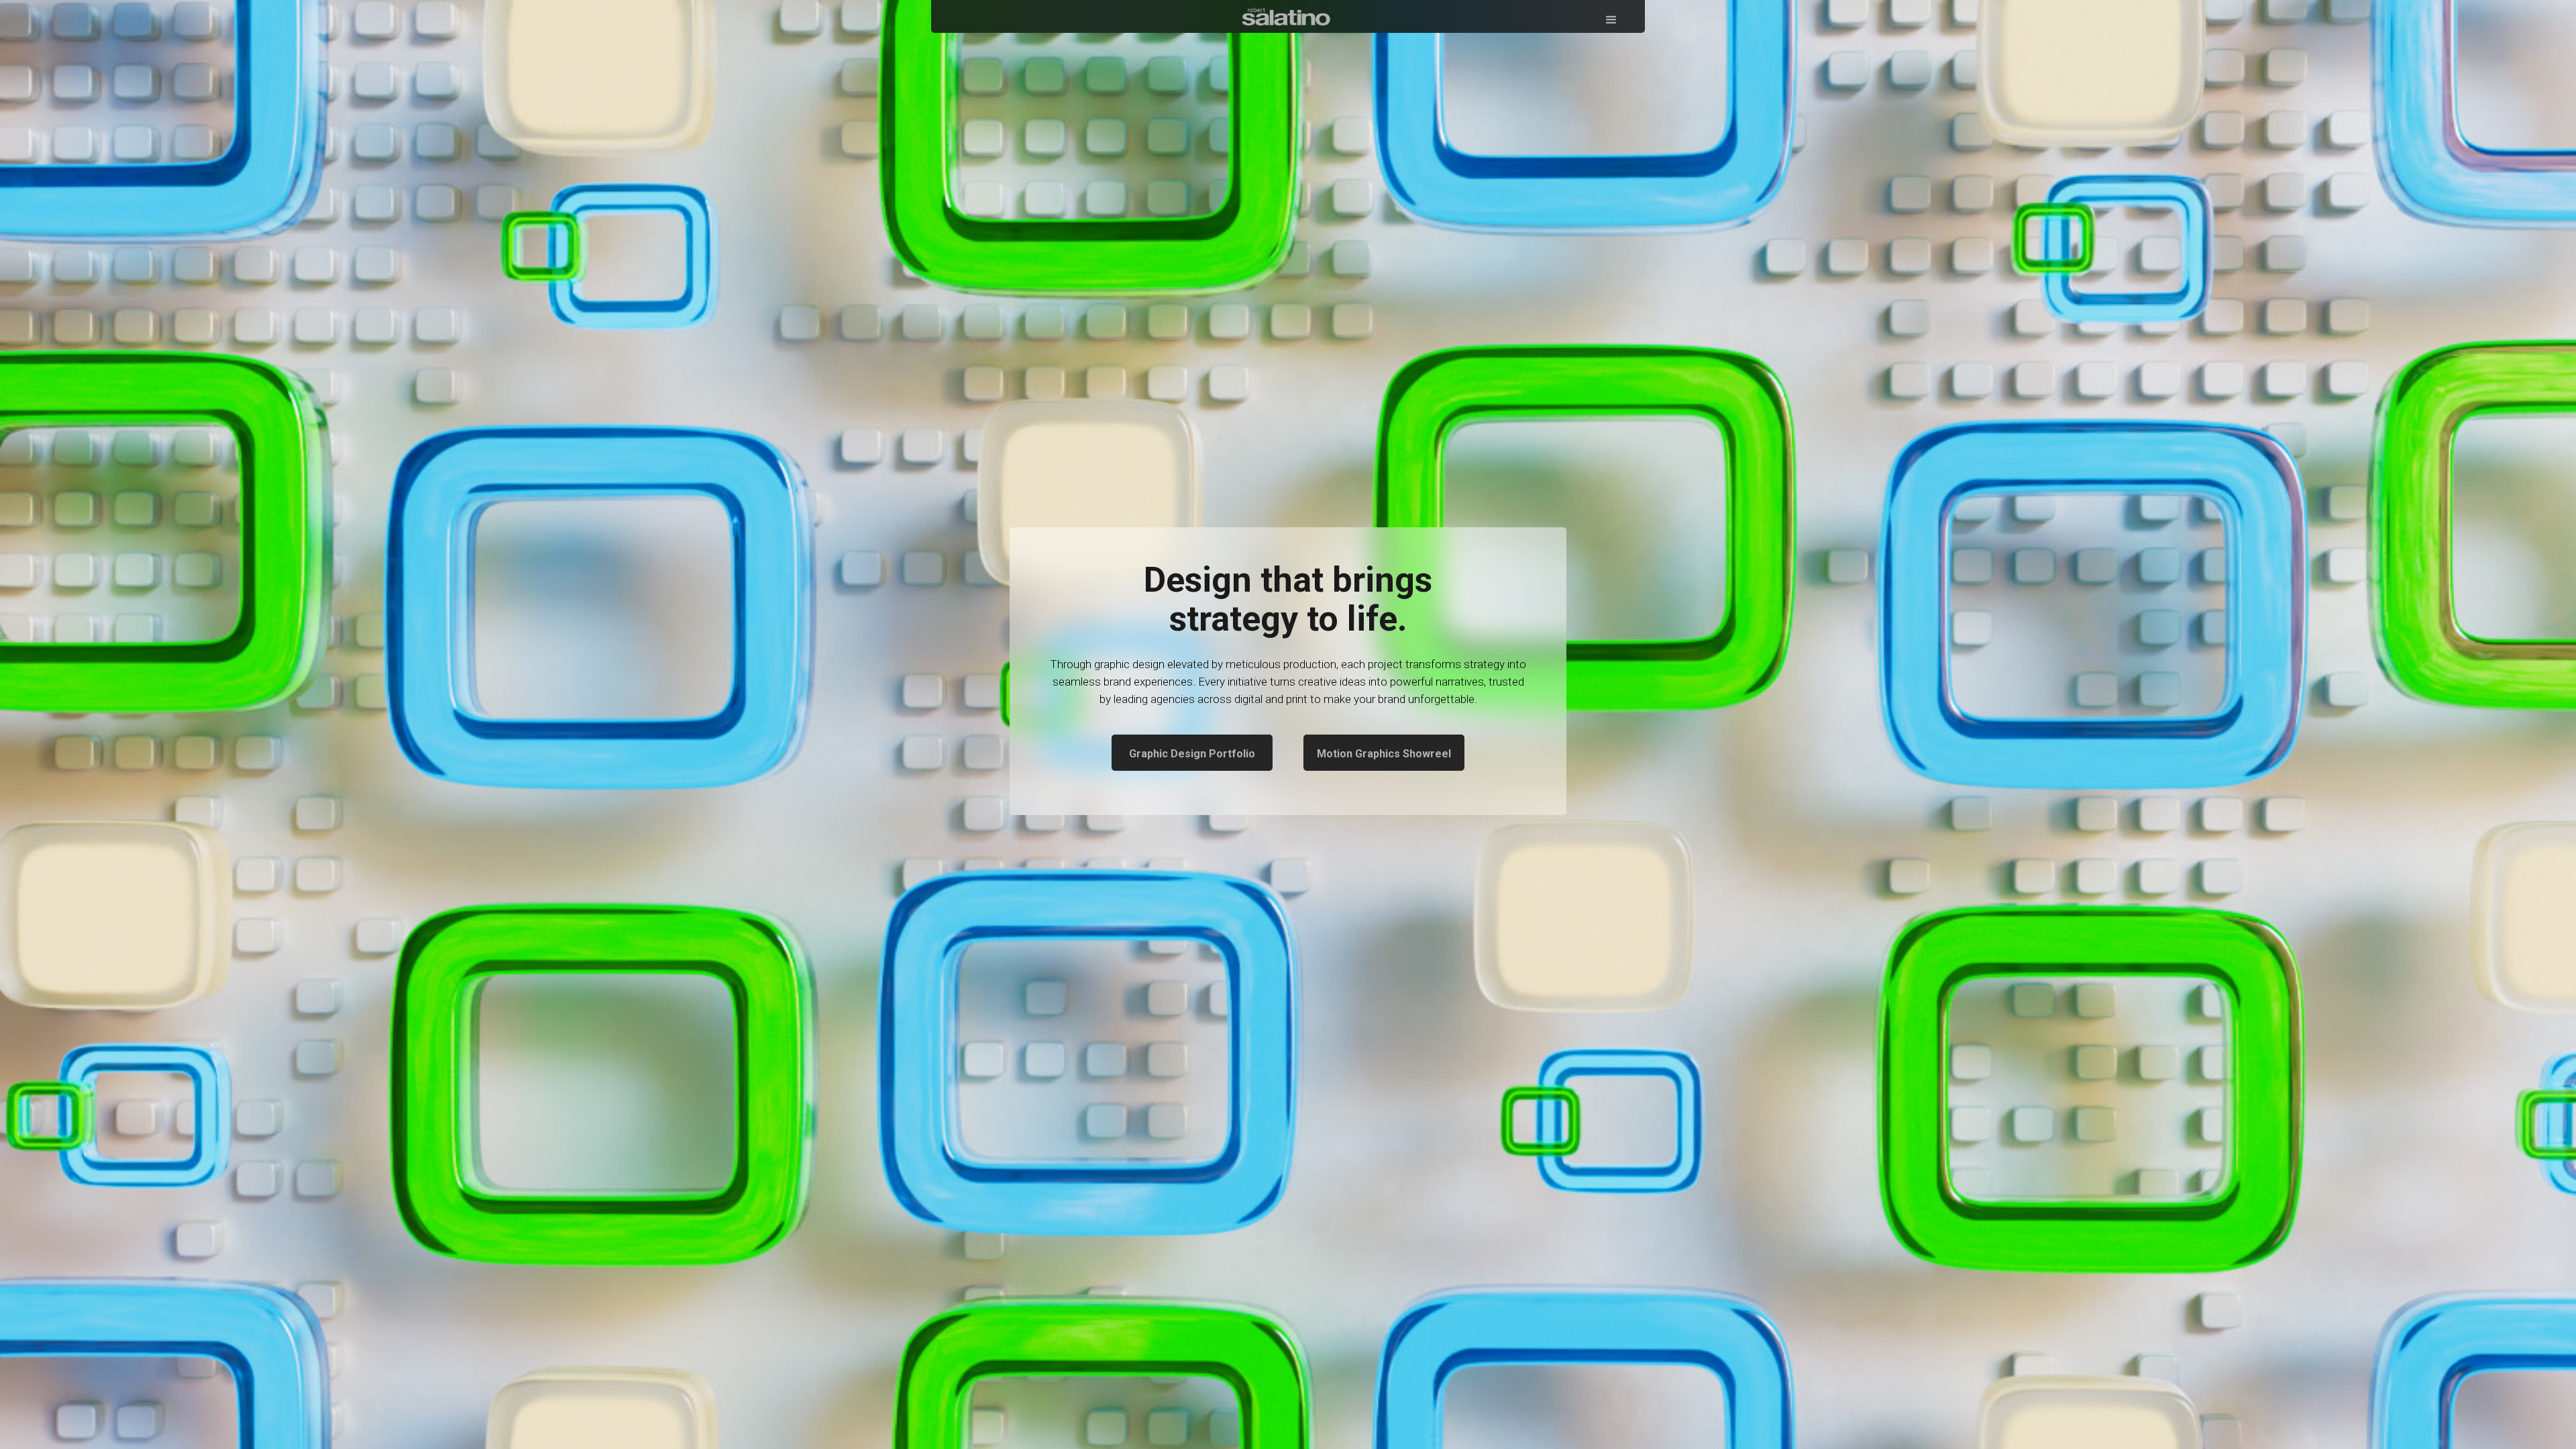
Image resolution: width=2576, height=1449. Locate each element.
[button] (1611, 16)
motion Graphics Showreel (1384, 754)
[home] (1288, 14)
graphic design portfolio (1192, 754)
